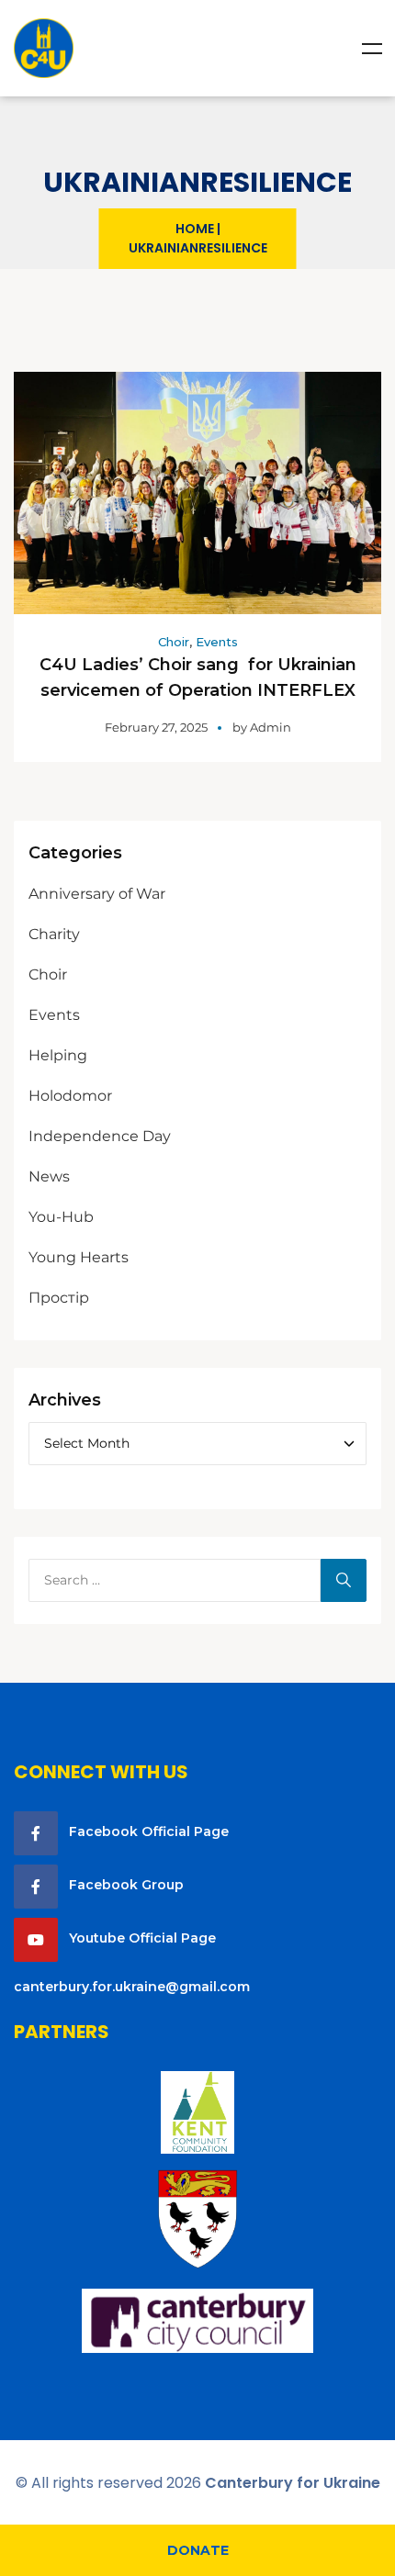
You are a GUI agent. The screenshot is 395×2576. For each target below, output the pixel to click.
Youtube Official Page (142, 1938)
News (49, 1176)
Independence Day (100, 1136)
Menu (372, 49)
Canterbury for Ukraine (293, 2483)
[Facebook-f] (36, 1833)
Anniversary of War (97, 894)
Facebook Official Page (149, 1831)
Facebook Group (126, 1885)
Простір (59, 1298)
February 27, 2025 (156, 727)
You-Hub (61, 1217)
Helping (58, 1055)
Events (217, 642)
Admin (271, 727)
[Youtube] (36, 1940)
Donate (198, 2550)
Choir (174, 642)
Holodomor (70, 1096)
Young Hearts (79, 1257)
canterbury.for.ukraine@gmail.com (132, 1987)
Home (195, 229)
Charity (54, 934)
